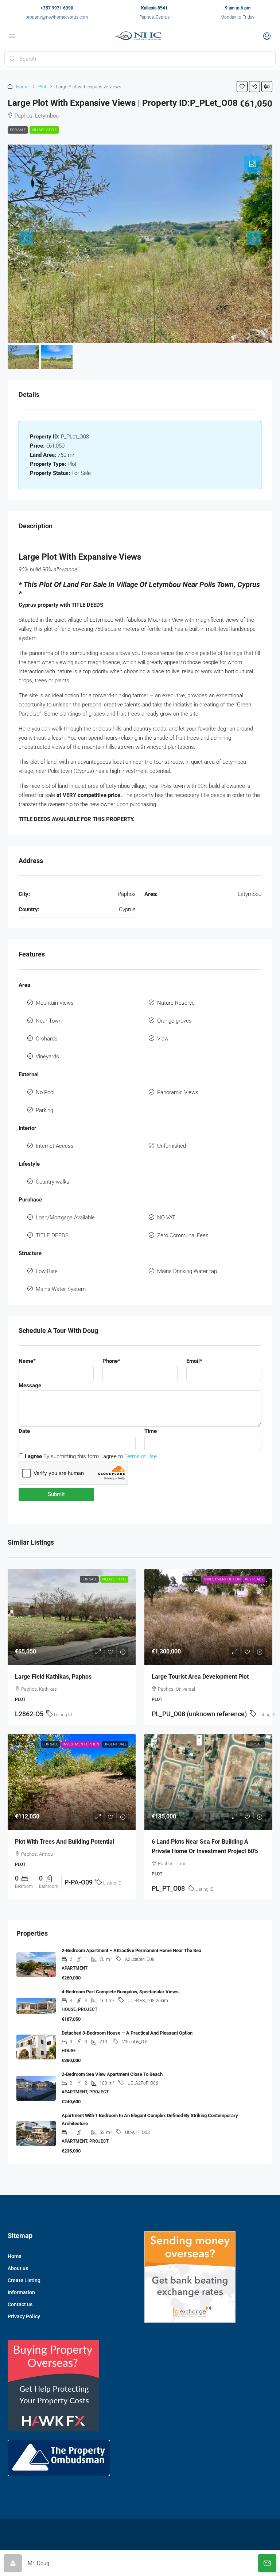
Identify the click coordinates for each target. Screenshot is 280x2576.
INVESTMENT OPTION (222, 1579)
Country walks (52, 1182)
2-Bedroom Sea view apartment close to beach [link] (112, 2074)
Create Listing (24, 2280)
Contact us (20, 2304)
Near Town (49, 1021)
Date (24, 1431)
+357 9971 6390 (57, 8)
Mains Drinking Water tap (187, 1271)
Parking (44, 1110)
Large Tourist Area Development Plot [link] (200, 1677)
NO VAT (166, 1218)
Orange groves (174, 1021)
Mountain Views (55, 1003)
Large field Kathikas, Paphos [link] (53, 1677)
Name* (27, 1361)
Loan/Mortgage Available (65, 1218)
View (163, 1039)
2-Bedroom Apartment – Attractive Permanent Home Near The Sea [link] (131, 1950)
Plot (42, 87)
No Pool (45, 1092)
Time (151, 1431)
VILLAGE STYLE (44, 130)
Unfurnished (172, 1146)
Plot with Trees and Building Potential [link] (65, 1842)
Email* (194, 1361)
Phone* (111, 1361)
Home (22, 87)
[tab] (253, 164)
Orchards (47, 1039)
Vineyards (47, 1057)
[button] (242, 87)
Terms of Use (141, 1456)
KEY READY (254, 1579)
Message (30, 1385)
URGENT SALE (115, 1744)
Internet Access (55, 1146)
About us (18, 2268)
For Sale (18, 130)
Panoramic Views (178, 1092)
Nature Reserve (176, 1003)
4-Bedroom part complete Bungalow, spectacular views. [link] (121, 1992)
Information (21, 2292)
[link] (72, 1617)
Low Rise (47, 1271)
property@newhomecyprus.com (57, 17)
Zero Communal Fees (183, 1235)
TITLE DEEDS (52, 1235)
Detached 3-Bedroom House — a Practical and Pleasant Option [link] (127, 2033)
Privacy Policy (24, 2316)
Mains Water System (61, 1289)
